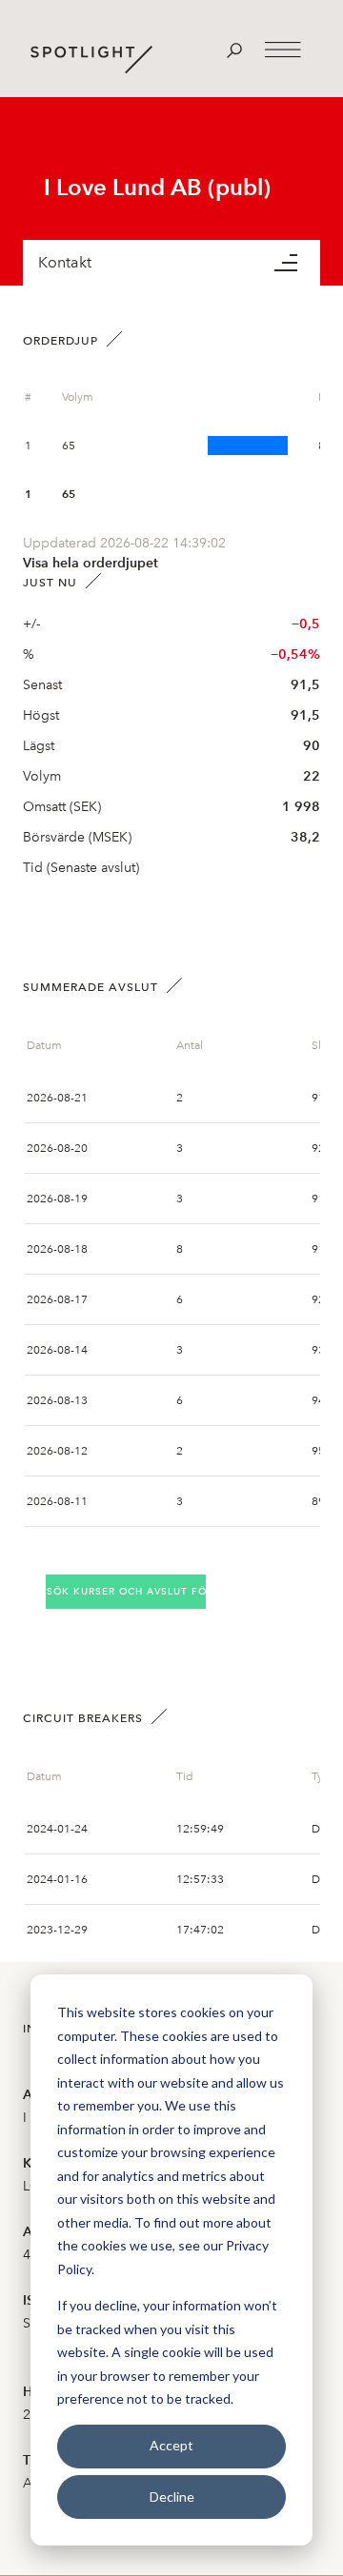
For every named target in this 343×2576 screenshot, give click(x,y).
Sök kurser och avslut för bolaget (126, 1591)
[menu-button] (297, 263)
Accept (171, 2445)
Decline (172, 2497)
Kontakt (65, 262)
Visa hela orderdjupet (91, 563)
